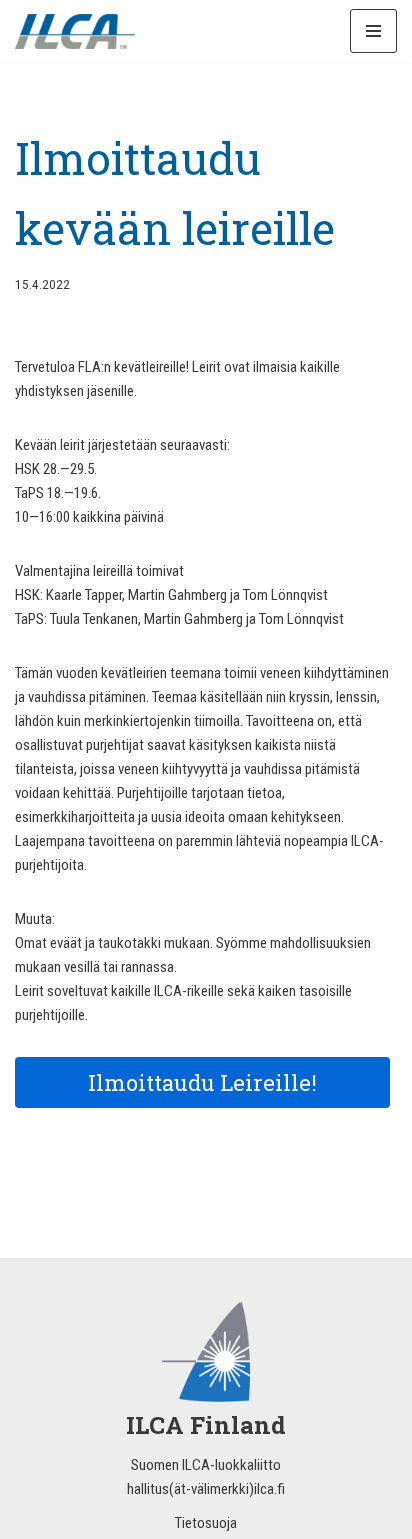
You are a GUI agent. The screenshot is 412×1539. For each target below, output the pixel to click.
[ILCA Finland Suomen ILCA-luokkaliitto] (75, 31)
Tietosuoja (206, 1523)
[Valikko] (373, 31)
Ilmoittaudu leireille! (202, 1082)
